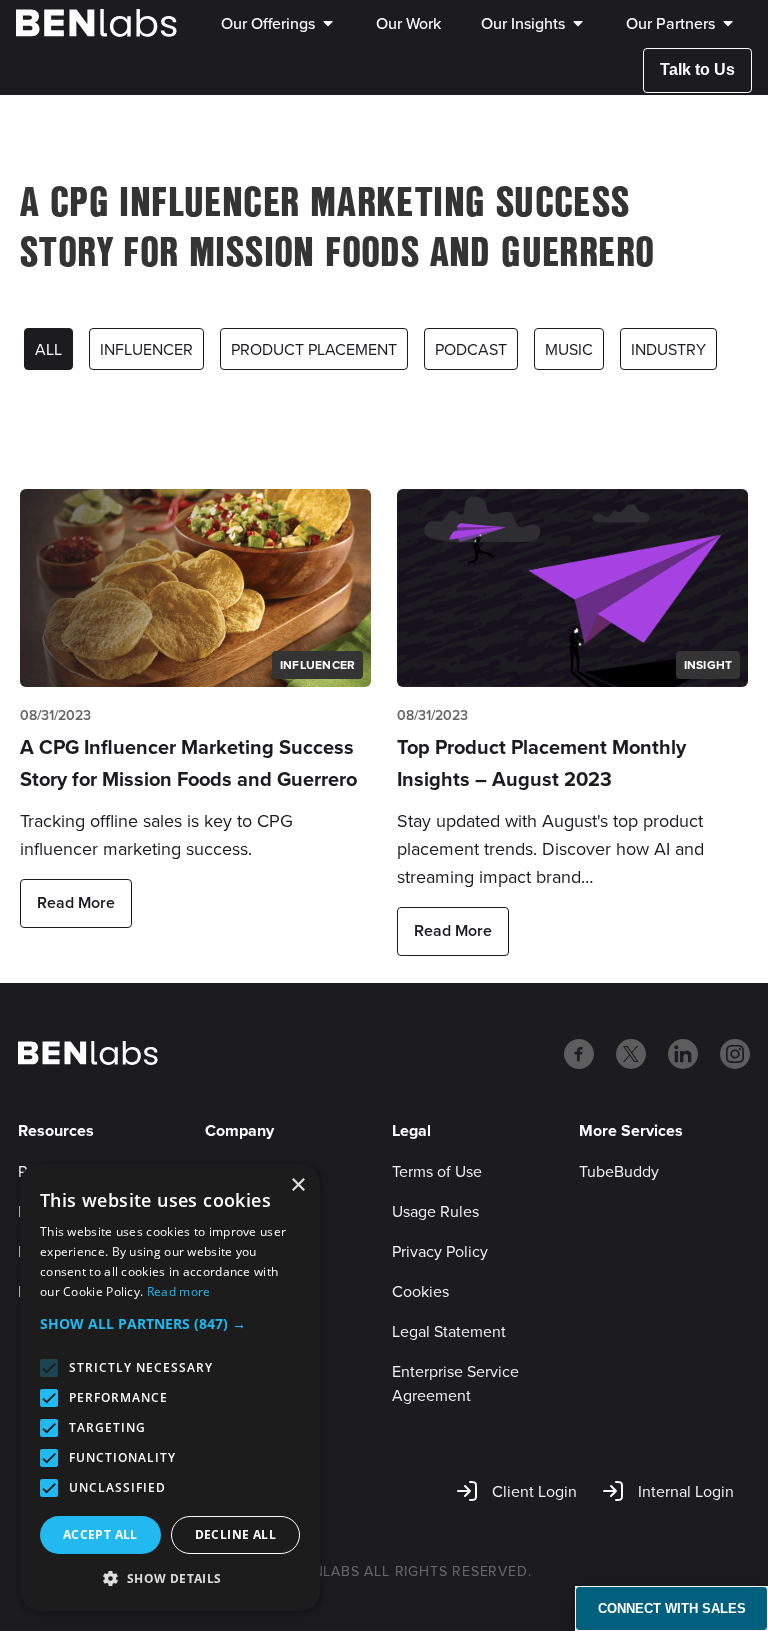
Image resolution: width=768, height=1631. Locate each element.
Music (569, 349)
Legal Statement (449, 1331)
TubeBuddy (619, 1171)
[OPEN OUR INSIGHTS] (578, 23)
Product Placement (314, 349)
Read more (179, 1291)
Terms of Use (437, 1171)
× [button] (297, 1185)
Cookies (420, 1291)
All (48, 349)
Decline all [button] (235, 1534)
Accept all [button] (100, 1534)
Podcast (471, 349)
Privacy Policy (440, 1251)
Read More (76, 902)
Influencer (146, 349)
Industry (668, 349)
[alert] (170, 1387)
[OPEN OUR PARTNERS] (728, 23)
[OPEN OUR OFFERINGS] (328, 23)
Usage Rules (435, 1211)
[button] (170, 1324)
